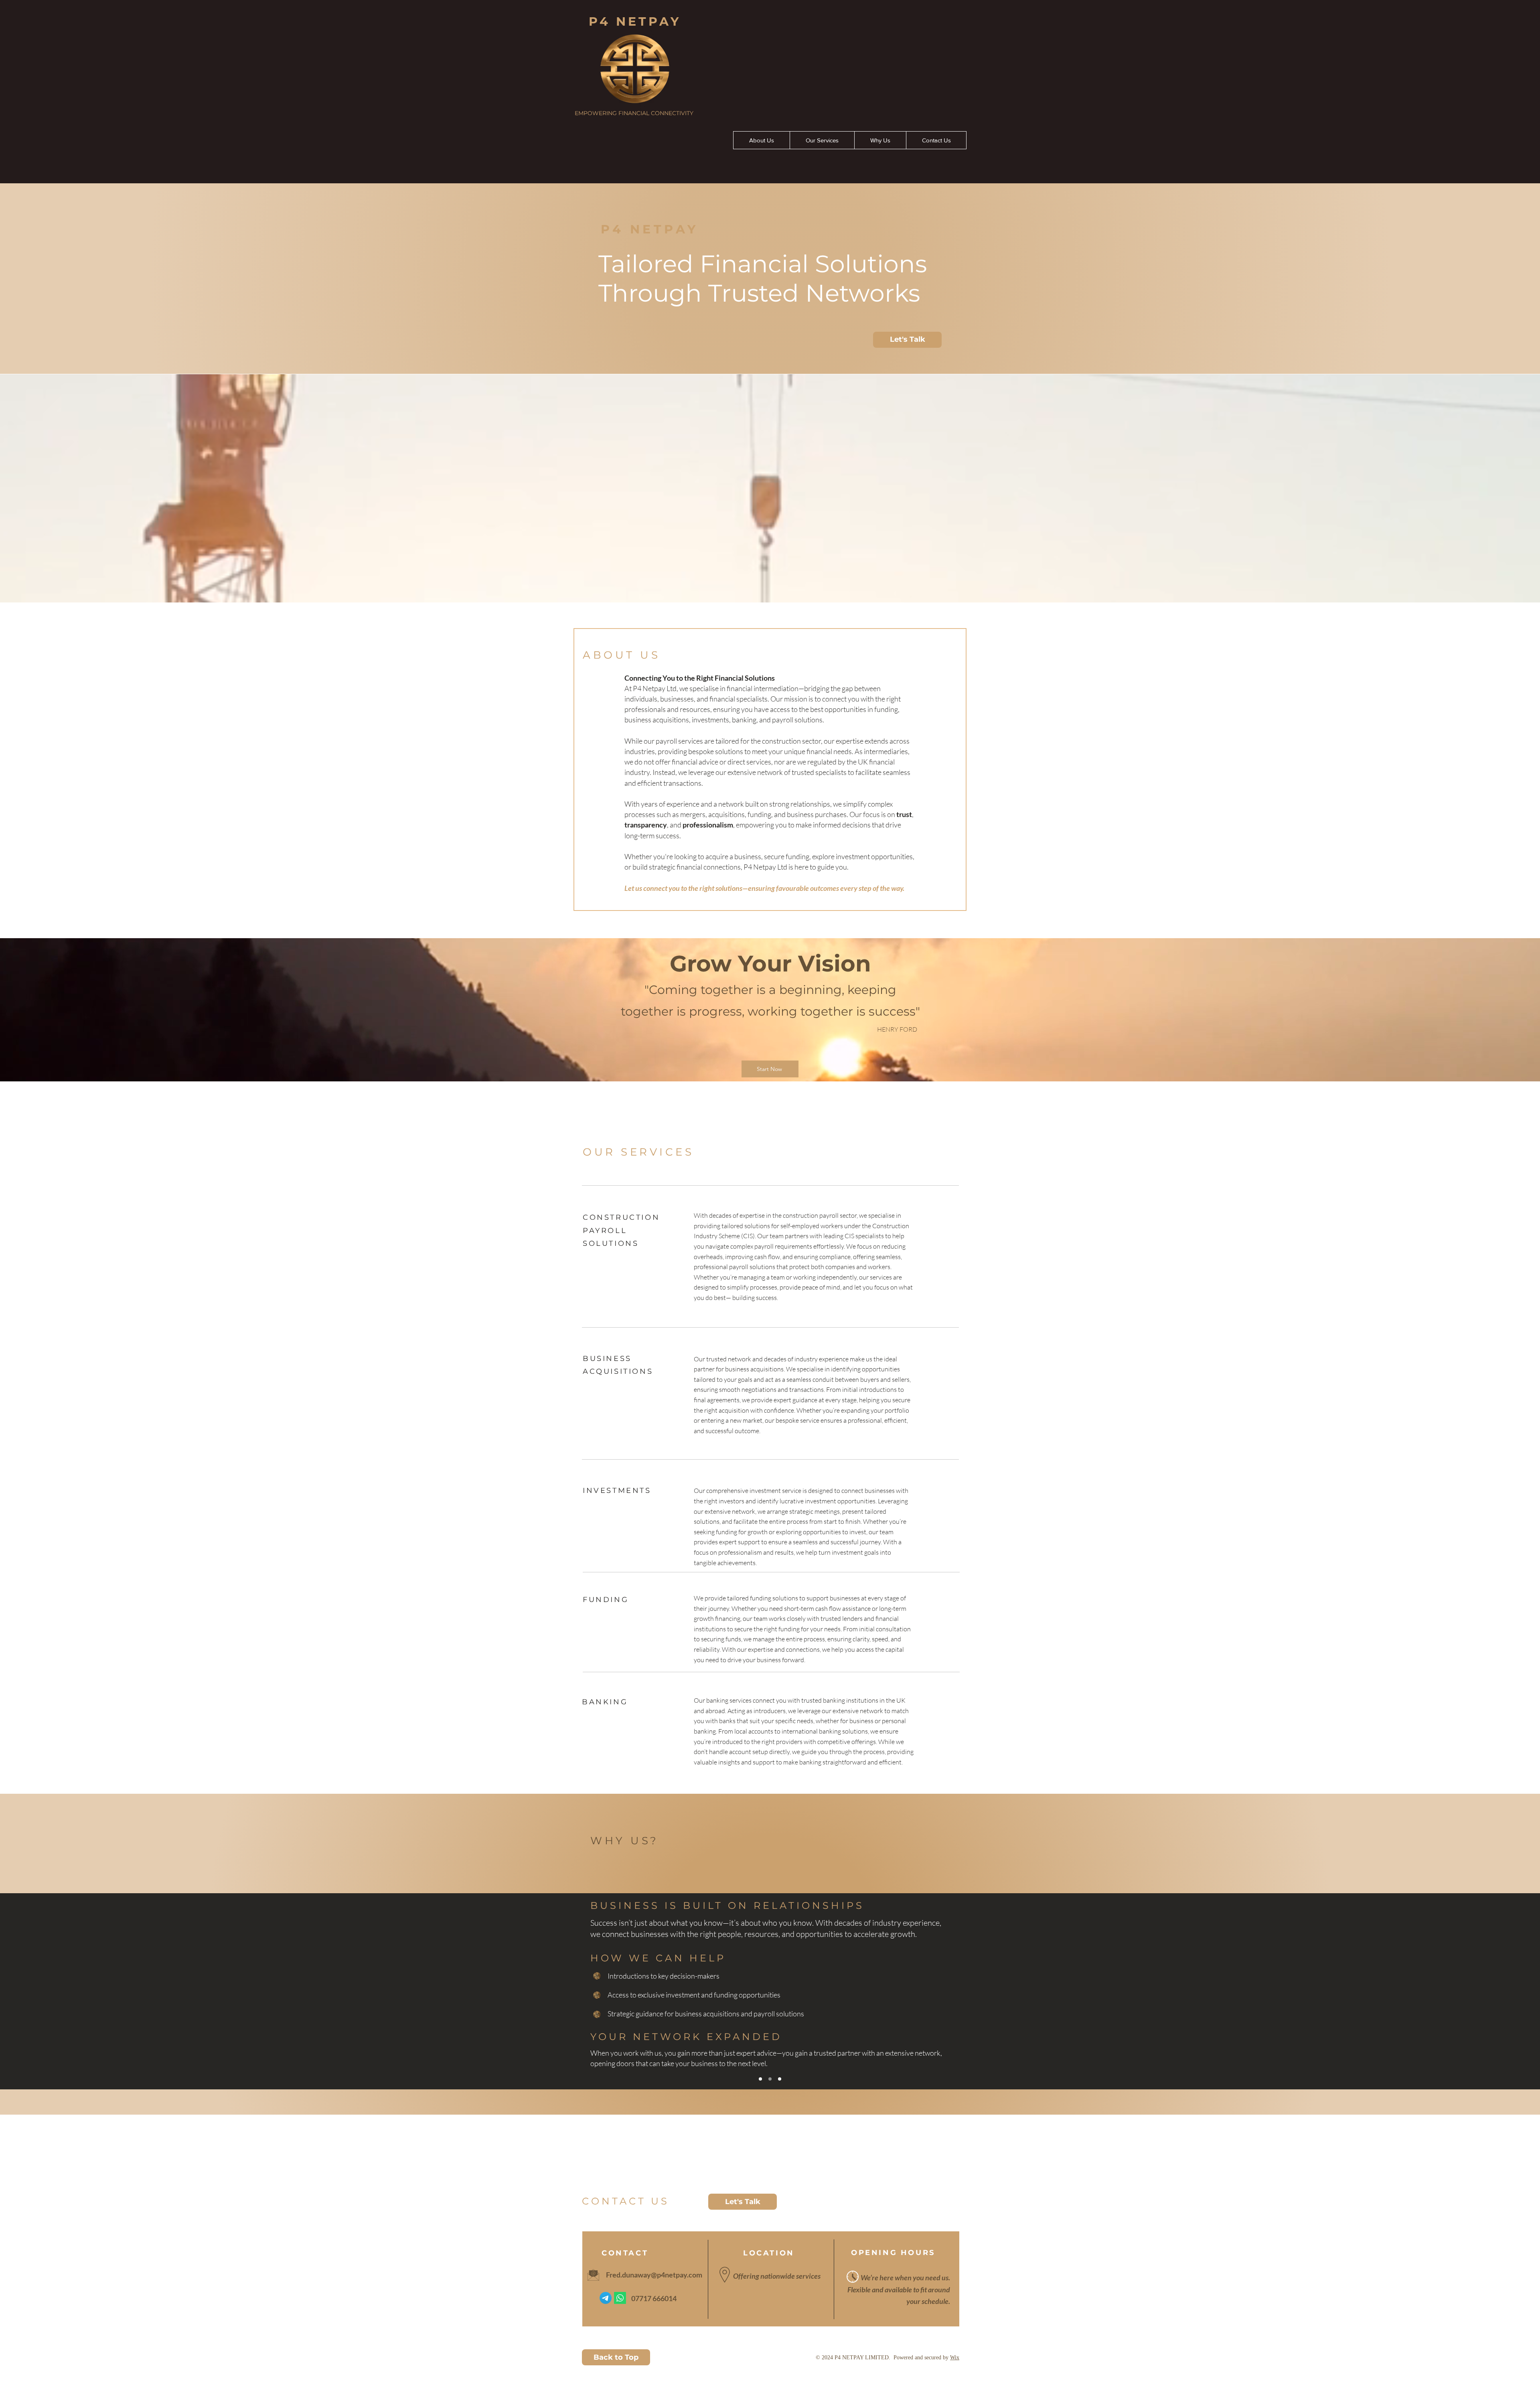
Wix (955, 2358)
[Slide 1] (760, 2079)
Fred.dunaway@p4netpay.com (654, 2275)
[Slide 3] (780, 2079)
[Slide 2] (770, 2079)
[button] (907, 340)
